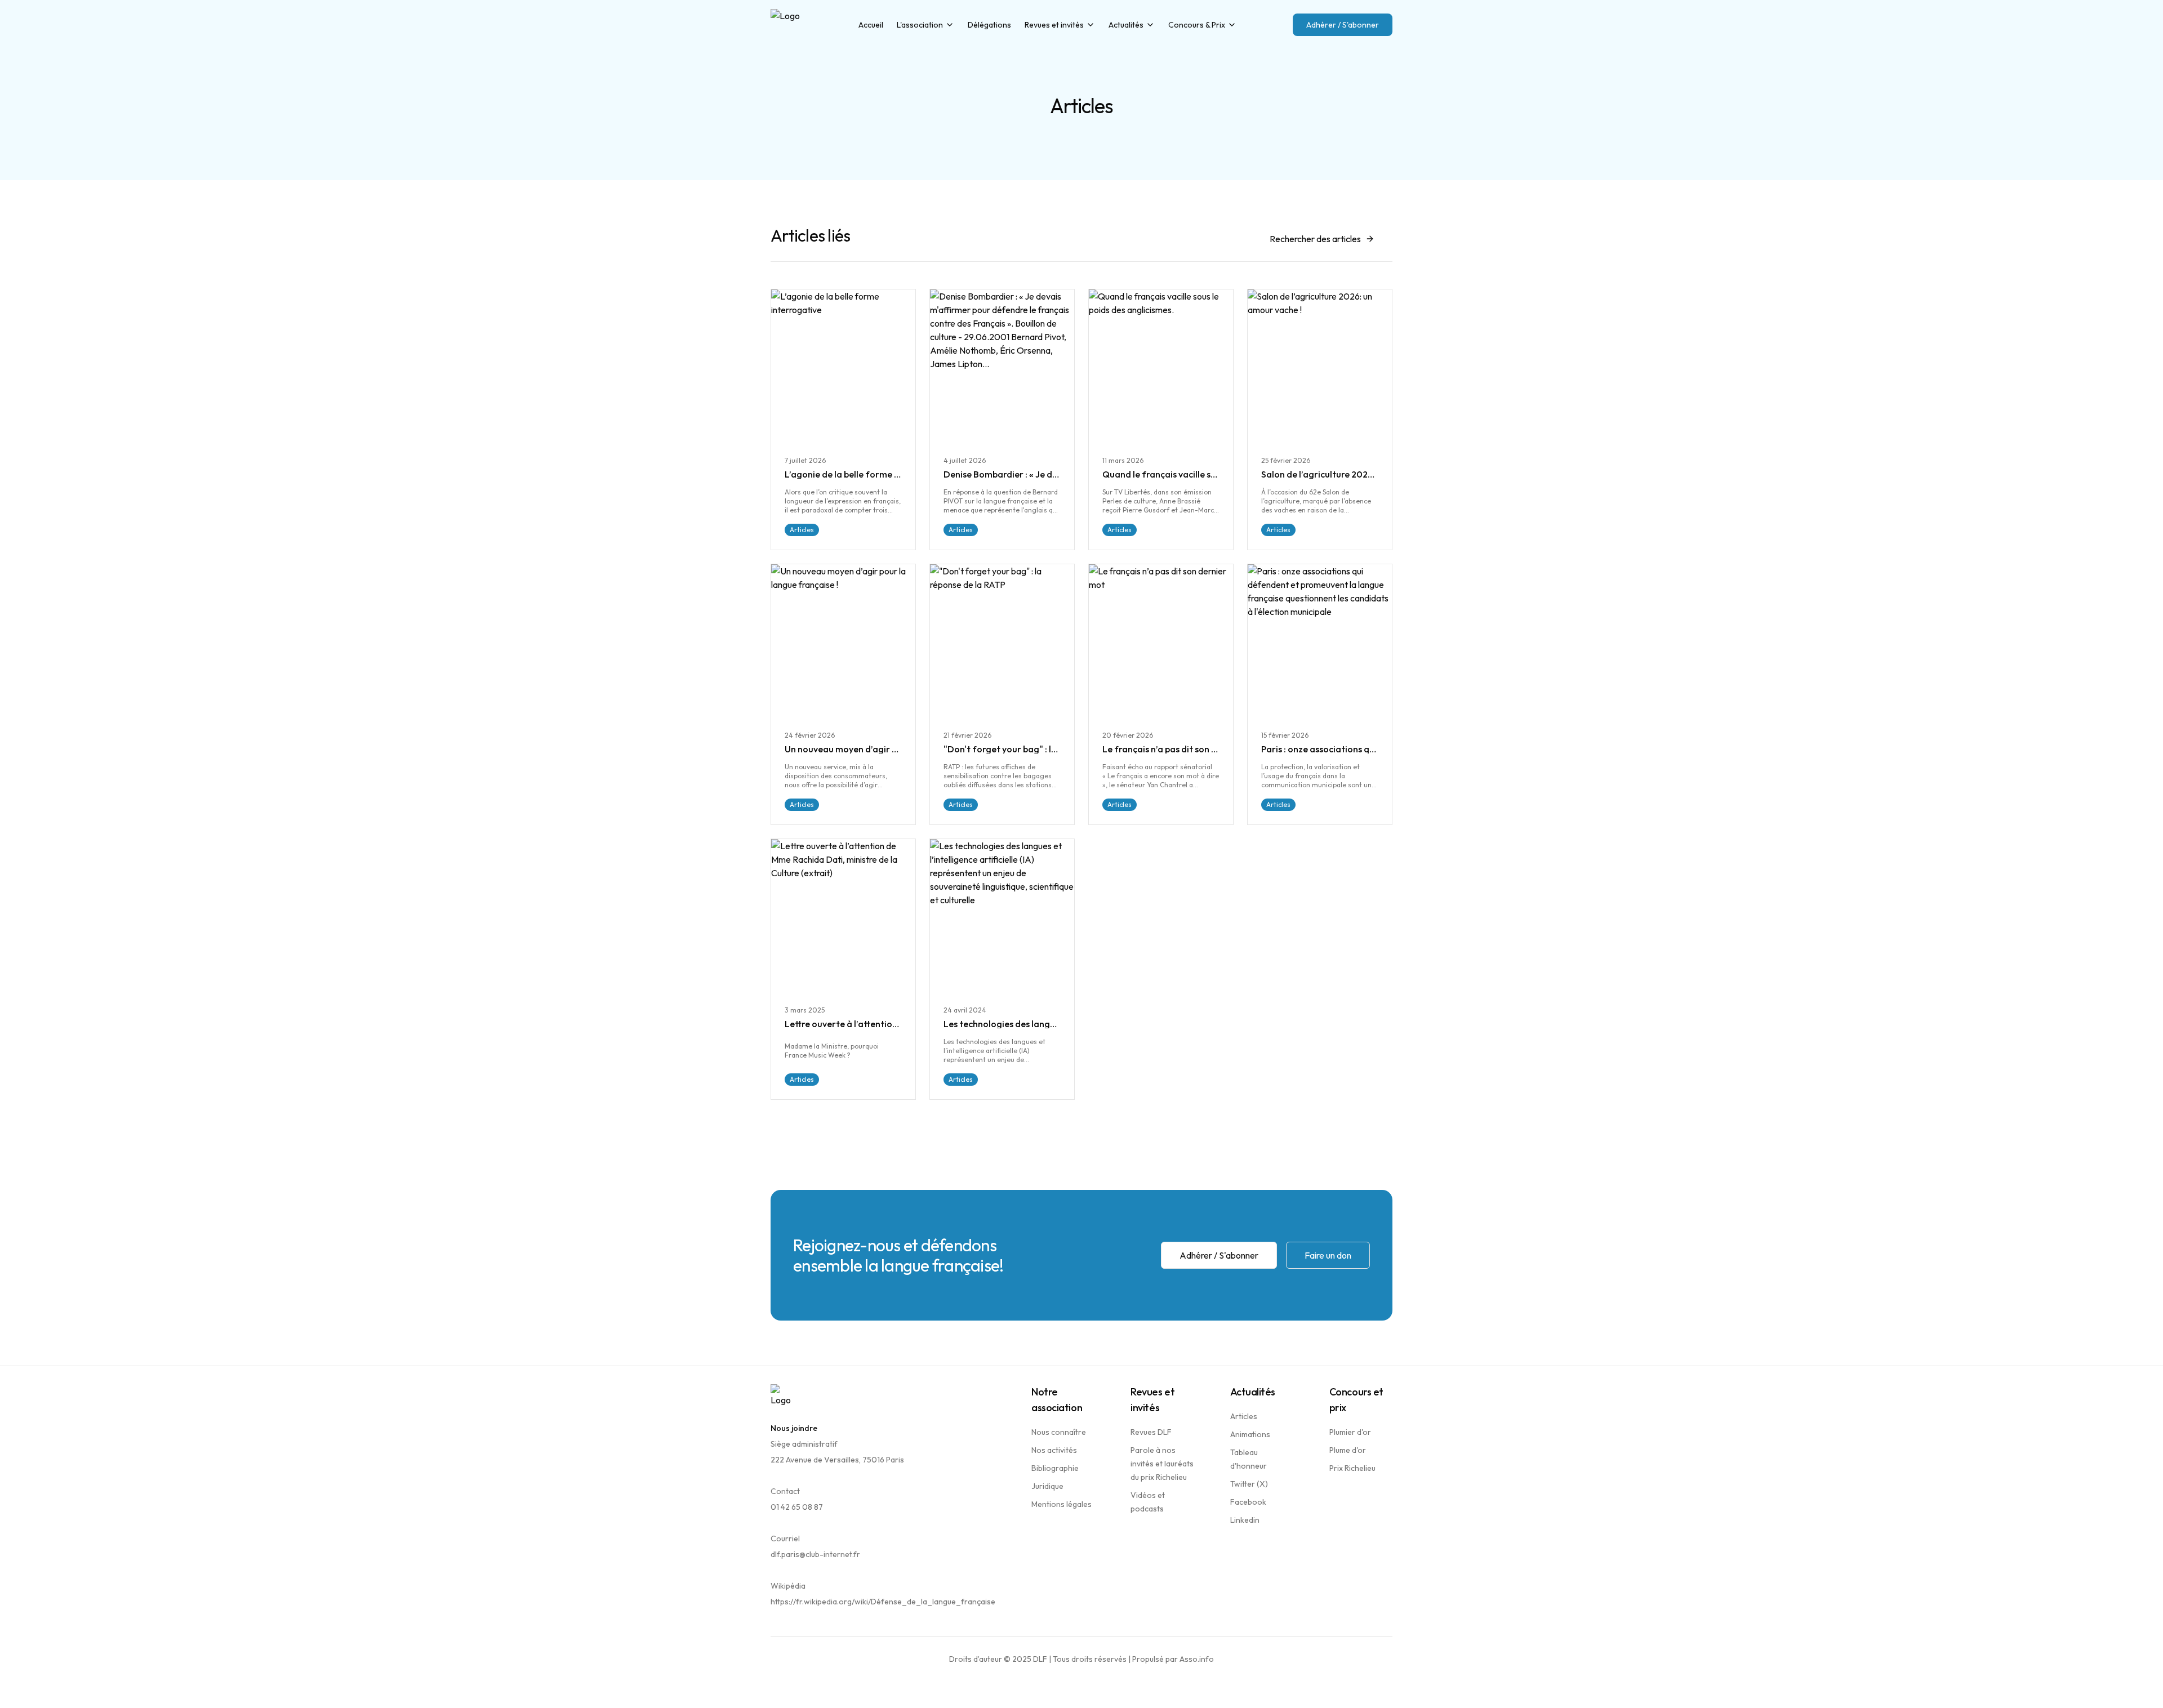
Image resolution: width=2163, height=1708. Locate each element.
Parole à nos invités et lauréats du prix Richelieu (1162, 1464)
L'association (920, 25)
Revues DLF (1151, 1432)
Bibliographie (1055, 1468)
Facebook (1248, 1502)
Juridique (1047, 1486)
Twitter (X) (1249, 1484)
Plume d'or (1348, 1450)
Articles (1244, 1416)
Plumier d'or (1350, 1432)
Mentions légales (1062, 1504)
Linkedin (1245, 1520)
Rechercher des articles (1315, 239)
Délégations (989, 25)
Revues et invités (1054, 25)
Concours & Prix (1197, 25)
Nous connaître (1059, 1432)
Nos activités (1054, 1450)
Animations (1250, 1434)
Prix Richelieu (1352, 1468)
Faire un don (1328, 1255)
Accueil (871, 25)
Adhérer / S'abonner (1343, 25)
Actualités (1126, 25)
